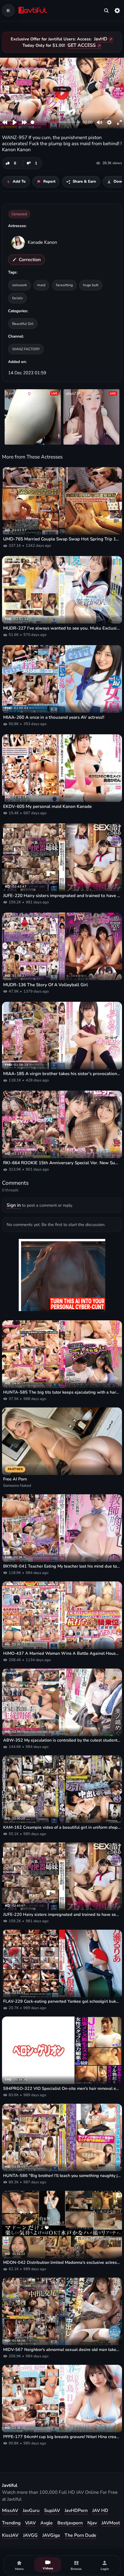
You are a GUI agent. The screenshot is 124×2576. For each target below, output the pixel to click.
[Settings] (117, 10)
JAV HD (100, 2511)
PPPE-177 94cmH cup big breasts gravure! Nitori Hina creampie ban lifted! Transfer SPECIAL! (62, 2437)
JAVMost (111, 2523)
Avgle (47, 2523)
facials (17, 298)
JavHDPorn (76, 2511)
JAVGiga (51, 2535)
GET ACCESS (82, 45)
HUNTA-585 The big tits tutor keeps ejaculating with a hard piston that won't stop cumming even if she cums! (62, 1392)
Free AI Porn (15, 1479)
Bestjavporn (70, 2523)
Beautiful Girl (23, 324)
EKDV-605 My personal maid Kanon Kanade (47, 806)
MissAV (10, 2511)
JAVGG (30, 2535)
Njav (92, 2523)
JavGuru (31, 2511)
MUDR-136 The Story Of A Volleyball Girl (46, 985)
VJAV (30, 2523)
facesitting (64, 285)
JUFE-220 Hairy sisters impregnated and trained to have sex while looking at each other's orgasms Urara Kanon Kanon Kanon (62, 896)
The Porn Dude (80, 2535)
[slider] (56, 122)
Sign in (14, 1205)
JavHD (101, 39)
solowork (19, 285)
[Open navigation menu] (8, 10)
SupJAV (52, 2511)
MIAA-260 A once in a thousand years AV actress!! (54, 717)
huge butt (91, 285)
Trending (11, 2523)
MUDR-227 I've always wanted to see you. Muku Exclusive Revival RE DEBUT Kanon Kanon (62, 628)
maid (41, 285)
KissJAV (10, 2535)
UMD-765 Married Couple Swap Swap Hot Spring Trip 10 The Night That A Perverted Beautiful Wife (62, 539)
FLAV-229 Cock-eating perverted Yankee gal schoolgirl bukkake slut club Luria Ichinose (62, 2001)
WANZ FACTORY (26, 349)
